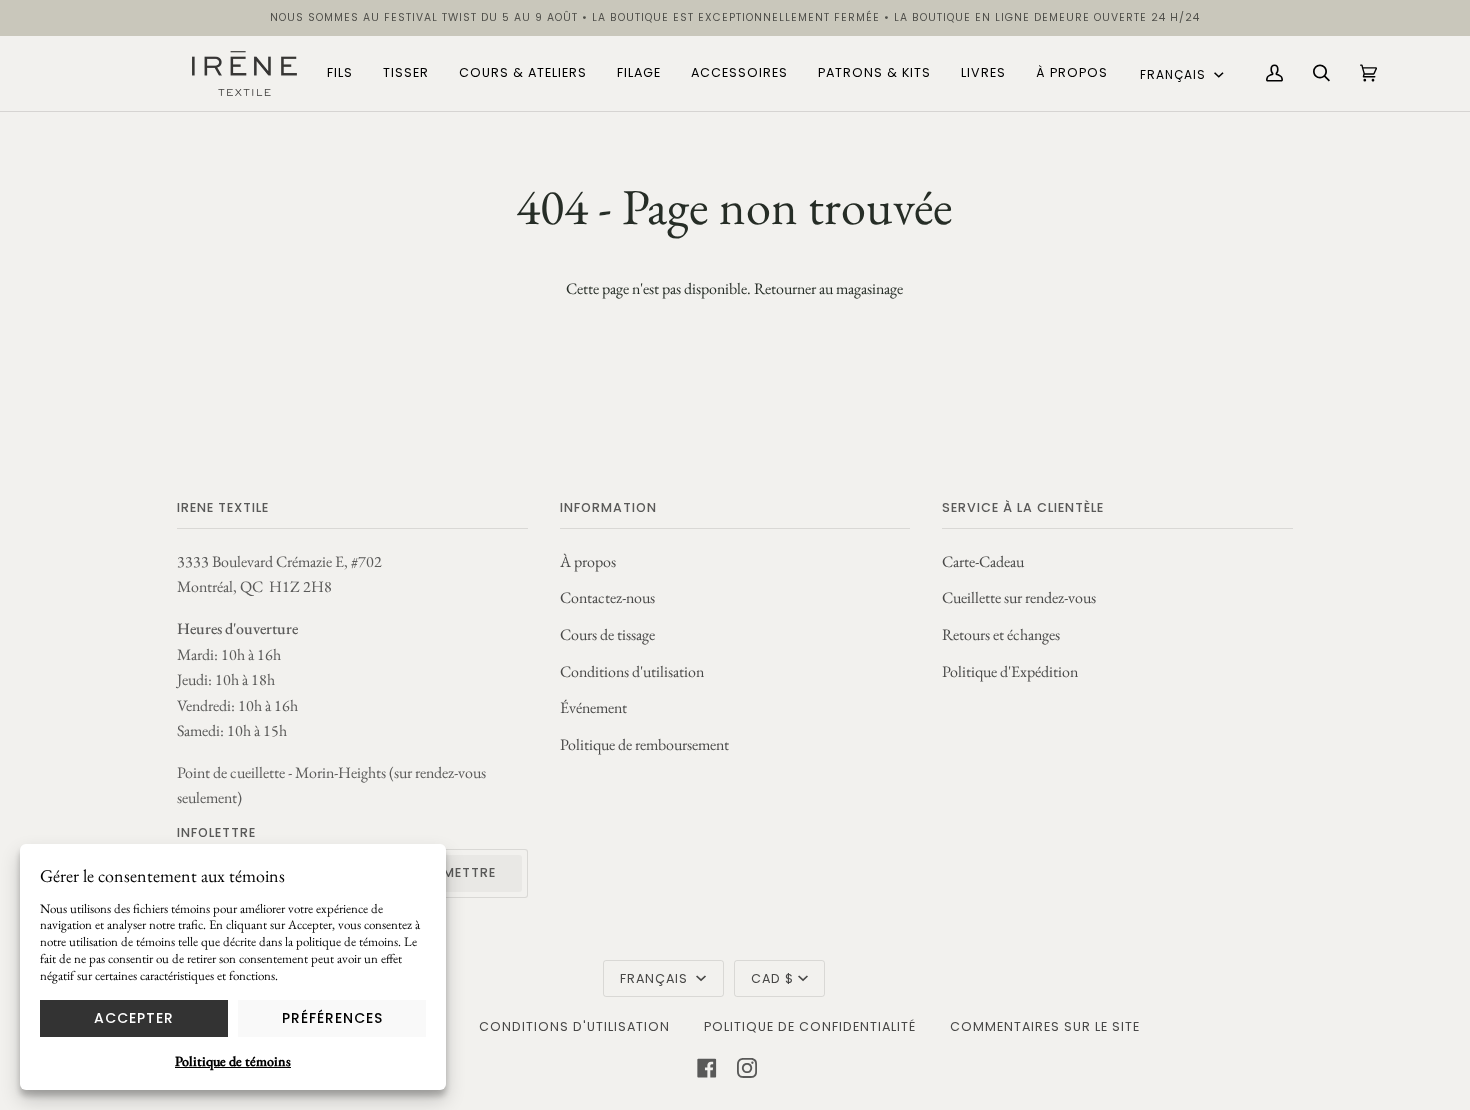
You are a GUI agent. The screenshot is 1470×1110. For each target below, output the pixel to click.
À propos (588, 561)
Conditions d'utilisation (632, 671)
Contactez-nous (607, 597)
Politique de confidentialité (810, 1026)
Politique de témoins (233, 1061)
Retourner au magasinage (828, 288)
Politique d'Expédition (1010, 671)
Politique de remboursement (644, 744)
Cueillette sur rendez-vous (1019, 597)
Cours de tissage (607, 634)
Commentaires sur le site (1045, 1026)
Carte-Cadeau (983, 561)
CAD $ (772, 978)
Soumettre (455, 872)
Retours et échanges (1001, 634)
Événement (593, 707)
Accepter (134, 1018)
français (1175, 74)
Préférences (332, 1018)
